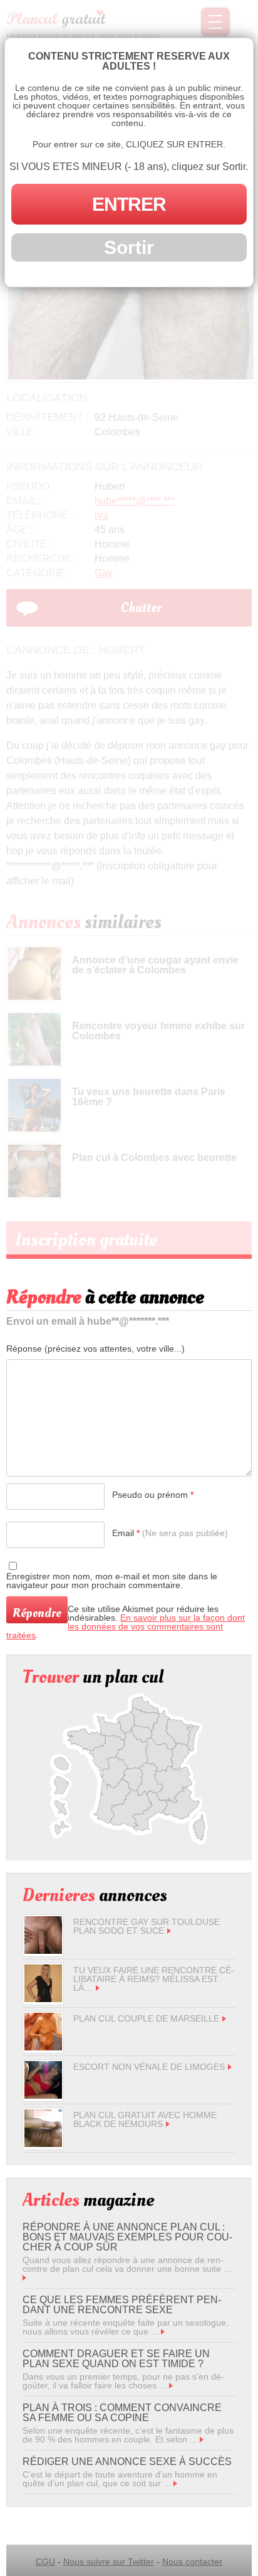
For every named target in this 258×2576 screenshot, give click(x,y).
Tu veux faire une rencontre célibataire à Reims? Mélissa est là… (154, 1979)
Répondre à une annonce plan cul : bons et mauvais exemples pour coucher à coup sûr (127, 2237)
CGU (45, 2562)
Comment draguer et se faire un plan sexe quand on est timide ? (116, 2359)
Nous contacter (192, 2562)
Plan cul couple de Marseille (146, 2018)
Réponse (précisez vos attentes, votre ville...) (95, 1349)
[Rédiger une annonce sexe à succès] (175, 2483)
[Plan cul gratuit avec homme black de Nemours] (43, 2144)
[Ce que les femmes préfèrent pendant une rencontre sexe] (163, 2331)
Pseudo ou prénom (153, 1495)
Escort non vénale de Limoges (149, 2067)
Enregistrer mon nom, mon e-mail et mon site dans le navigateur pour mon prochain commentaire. (112, 1581)
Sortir (129, 247)
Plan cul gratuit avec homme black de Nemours (145, 2119)
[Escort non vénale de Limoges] (43, 2096)
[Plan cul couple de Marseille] (43, 2047)
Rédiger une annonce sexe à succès (127, 2462)
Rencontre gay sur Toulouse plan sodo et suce (147, 1926)
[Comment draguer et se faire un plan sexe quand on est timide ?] (171, 2385)
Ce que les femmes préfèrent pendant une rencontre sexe (122, 2305)
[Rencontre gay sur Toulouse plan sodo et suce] (43, 1951)
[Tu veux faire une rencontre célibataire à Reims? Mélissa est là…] (43, 1999)
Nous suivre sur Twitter (109, 2562)
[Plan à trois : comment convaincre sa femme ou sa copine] (202, 2439)
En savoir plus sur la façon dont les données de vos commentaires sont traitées (126, 1626)
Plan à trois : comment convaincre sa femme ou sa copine (122, 2413)
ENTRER (129, 204)
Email (170, 1533)
